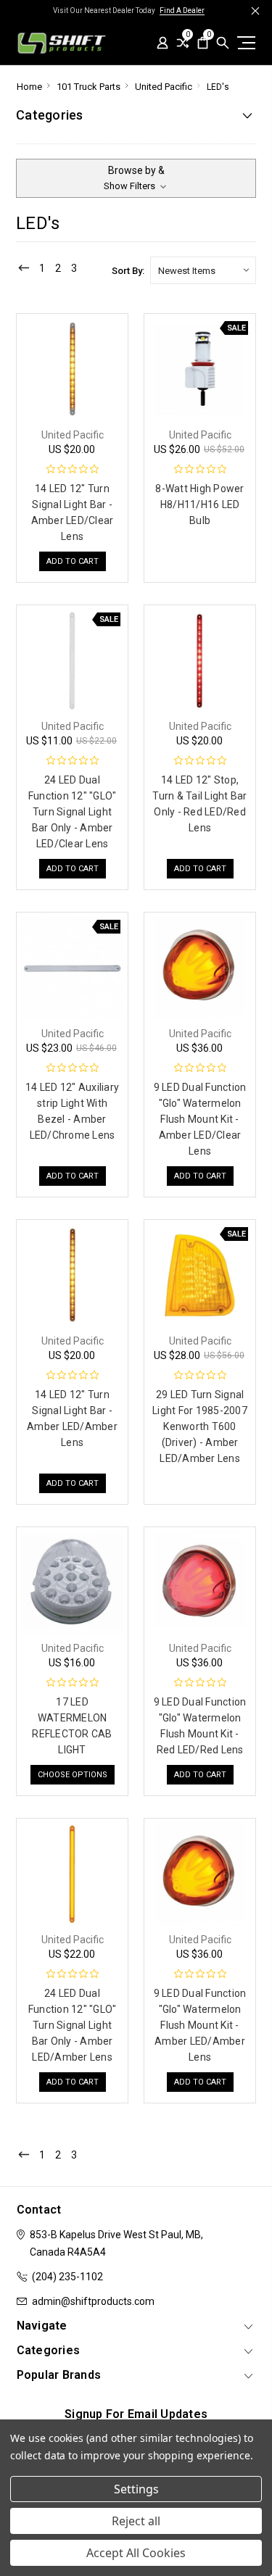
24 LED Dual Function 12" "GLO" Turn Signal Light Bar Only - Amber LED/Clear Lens (73, 812)
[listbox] (203, 270)
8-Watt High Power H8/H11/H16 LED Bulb (199, 504)
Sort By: (128, 271)
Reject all (136, 2521)
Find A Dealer (182, 11)
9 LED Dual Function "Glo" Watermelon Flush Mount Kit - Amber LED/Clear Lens (200, 1119)
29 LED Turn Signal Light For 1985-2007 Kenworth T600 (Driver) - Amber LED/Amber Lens (200, 1426)
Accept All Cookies (136, 2553)
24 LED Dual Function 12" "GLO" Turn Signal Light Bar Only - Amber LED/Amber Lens (73, 2025)
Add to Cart (73, 561)
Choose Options (73, 1775)
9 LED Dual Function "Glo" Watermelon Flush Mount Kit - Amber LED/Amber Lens (200, 2025)
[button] (136, 178)
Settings (136, 2489)
